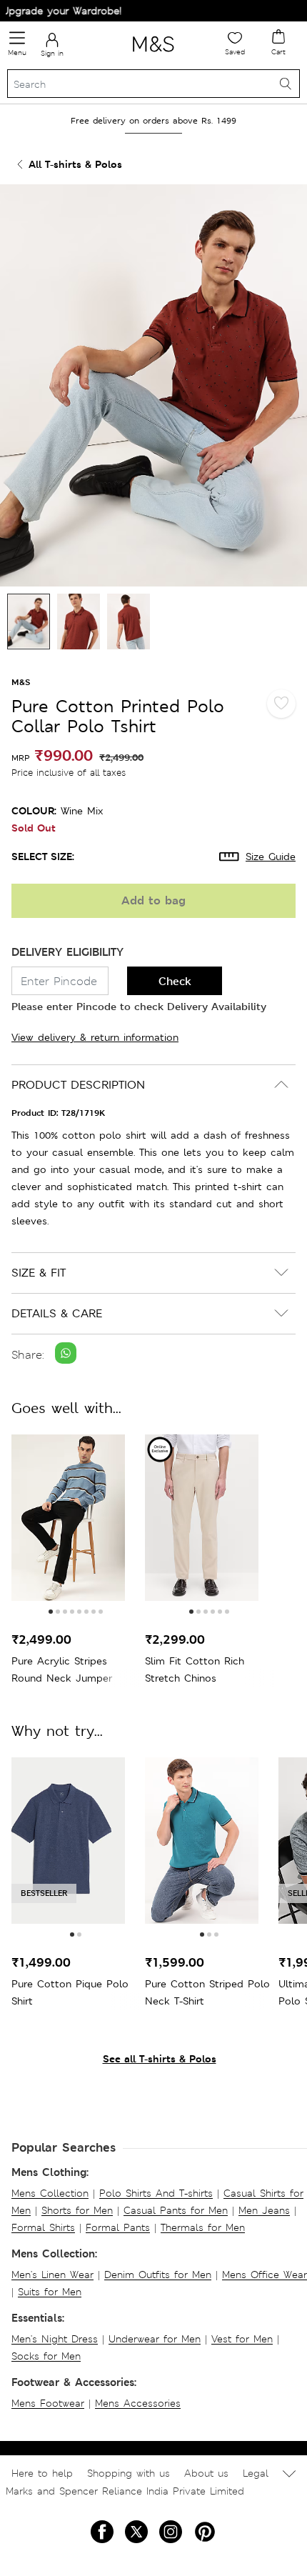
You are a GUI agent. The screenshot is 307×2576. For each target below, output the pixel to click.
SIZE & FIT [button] (39, 1273)
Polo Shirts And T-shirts (156, 2193)
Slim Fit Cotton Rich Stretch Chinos (195, 1669)
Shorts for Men (77, 2210)
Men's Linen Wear (52, 2275)
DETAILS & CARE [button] (57, 1313)
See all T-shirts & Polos (160, 2058)
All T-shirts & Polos (75, 164)
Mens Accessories (138, 2403)
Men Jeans (264, 2210)
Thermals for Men (203, 2227)
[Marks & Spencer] (153, 54)
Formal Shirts (43, 2227)
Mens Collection (50, 2193)
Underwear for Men (155, 2339)
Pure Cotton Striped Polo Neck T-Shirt (207, 1992)
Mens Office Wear (265, 2275)
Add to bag (153, 900)
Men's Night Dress (55, 2339)
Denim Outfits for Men (158, 2275)
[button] (51, 1612)
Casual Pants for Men (176, 2210)
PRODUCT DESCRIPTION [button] (78, 1085)
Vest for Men (242, 2339)
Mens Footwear (48, 2403)
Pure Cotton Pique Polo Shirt (70, 1992)
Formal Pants (118, 2227)
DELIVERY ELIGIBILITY (67, 952)
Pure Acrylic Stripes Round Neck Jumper (62, 1669)
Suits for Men (50, 2292)
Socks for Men (46, 2356)
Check (175, 981)
